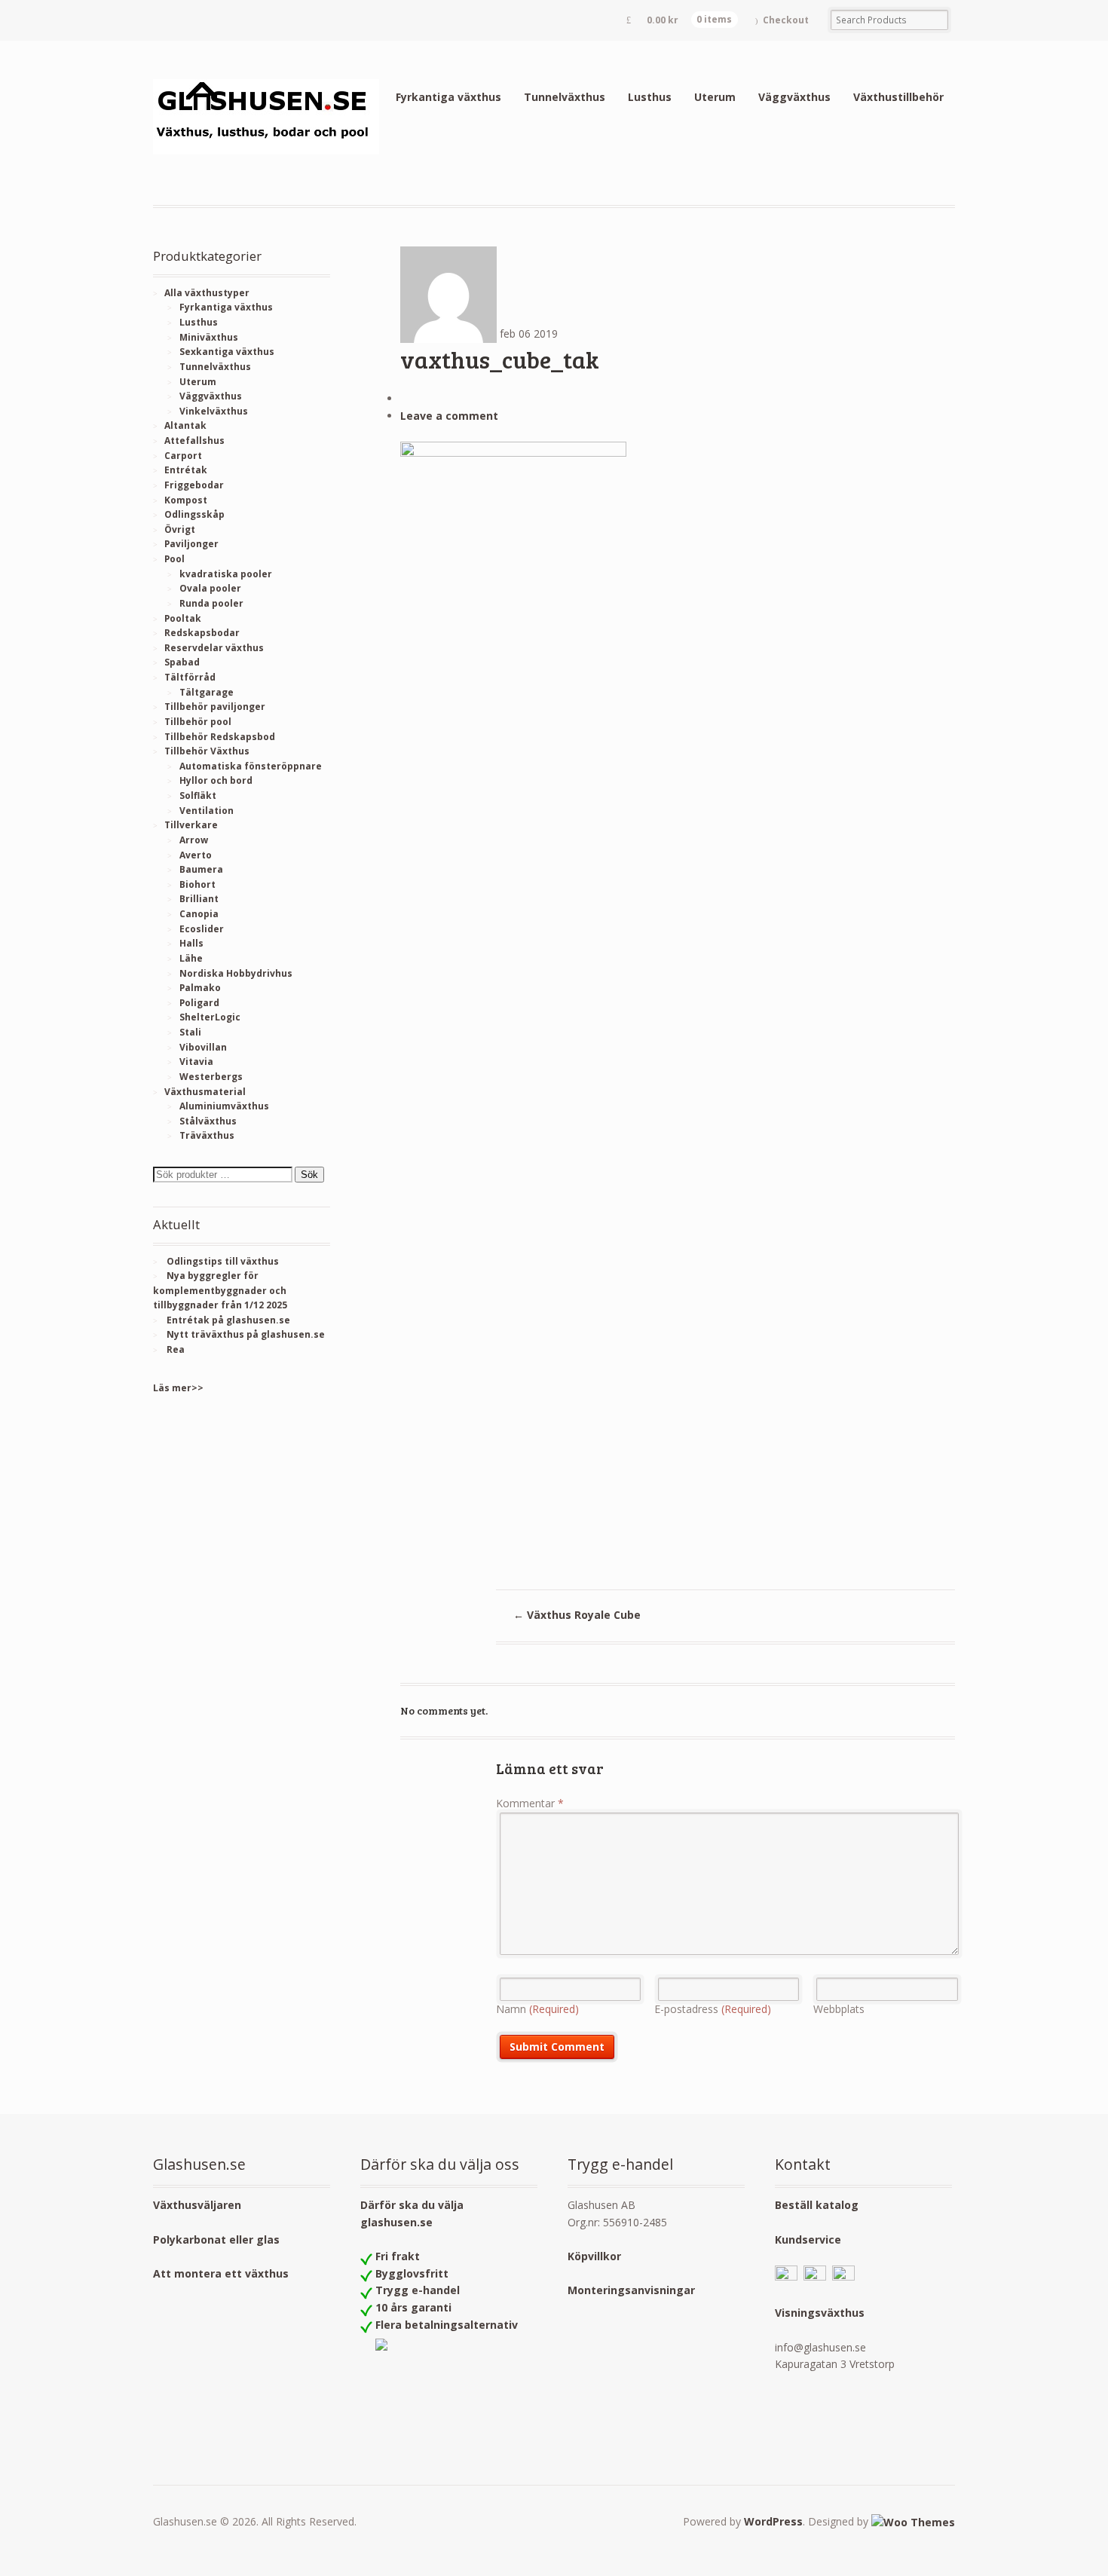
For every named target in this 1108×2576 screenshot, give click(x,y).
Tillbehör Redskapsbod (220, 737)
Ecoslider (202, 929)
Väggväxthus (794, 97)
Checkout (786, 20)
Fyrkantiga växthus (448, 97)
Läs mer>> (178, 1388)
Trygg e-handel (418, 2290)
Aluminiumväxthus (224, 1106)
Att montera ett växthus (221, 2273)
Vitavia (196, 1062)
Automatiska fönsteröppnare (251, 766)
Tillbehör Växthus (207, 751)
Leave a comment (449, 416)
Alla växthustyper (207, 293)
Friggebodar (194, 485)
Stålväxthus (208, 1121)
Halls (191, 943)
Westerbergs (211, 1077)
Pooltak (183, 618)
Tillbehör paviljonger (215, 707)
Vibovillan (203, 1047)
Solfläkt (198, 795)
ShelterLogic (210, 1017)
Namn (537, 2009)
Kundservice (808, 2239)
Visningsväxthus (820, 2313)
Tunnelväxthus (565, 97)
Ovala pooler (210, 588)
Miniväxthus (209, 337)
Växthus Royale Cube (577, 1615)
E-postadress (713, 2009)
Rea (176, 1349)
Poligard (199, 1003)
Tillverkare (191, 825)
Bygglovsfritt (412, 2273)
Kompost (186, 500)
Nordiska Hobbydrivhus (236, 973)
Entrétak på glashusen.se (228, 1320)
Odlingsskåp (194, 514)
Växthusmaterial (205, 1092)
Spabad (182, 662)
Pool (174, 559)
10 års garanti (413, 2307)
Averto (196, 855)
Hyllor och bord (216, 780)
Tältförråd (190, 677)
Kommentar (530, 1803)
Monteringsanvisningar (631, 2290)
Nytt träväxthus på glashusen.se (246, 1334)
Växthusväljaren (197, 2205)
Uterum (715, 97)
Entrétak (186, 470)
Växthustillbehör (898, 97)
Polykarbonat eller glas (216, 2239)
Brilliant (199, 899)
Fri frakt (398, 2256)
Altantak (185, 425)
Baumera (201, 869)
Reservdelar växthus (214, 648)
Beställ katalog (817, 2205)
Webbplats (839, 2009)
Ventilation (207, 811)
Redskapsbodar (202, 633)
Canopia (199, 914)
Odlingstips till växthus (223, 1261)
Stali (190, 1032)
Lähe (191, 958)
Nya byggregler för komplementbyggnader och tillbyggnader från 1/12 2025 (220, 1290)
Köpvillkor (594, 2256)
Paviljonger (191, 544)
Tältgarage (207, 692)
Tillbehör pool (198, 722)
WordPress (773, 2521)
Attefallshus (194, 441)
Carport (183, 456)
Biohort (197, 884)
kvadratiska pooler (226, 574)
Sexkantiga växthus (227, 352)
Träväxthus (207, 1135)
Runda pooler (211, 603)
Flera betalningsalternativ (447, 2325)
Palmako (200, 988)
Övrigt (180, 529)
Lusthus (650, 97)
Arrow (194, 840)
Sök (309, 1175)
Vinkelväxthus (214, 411)
